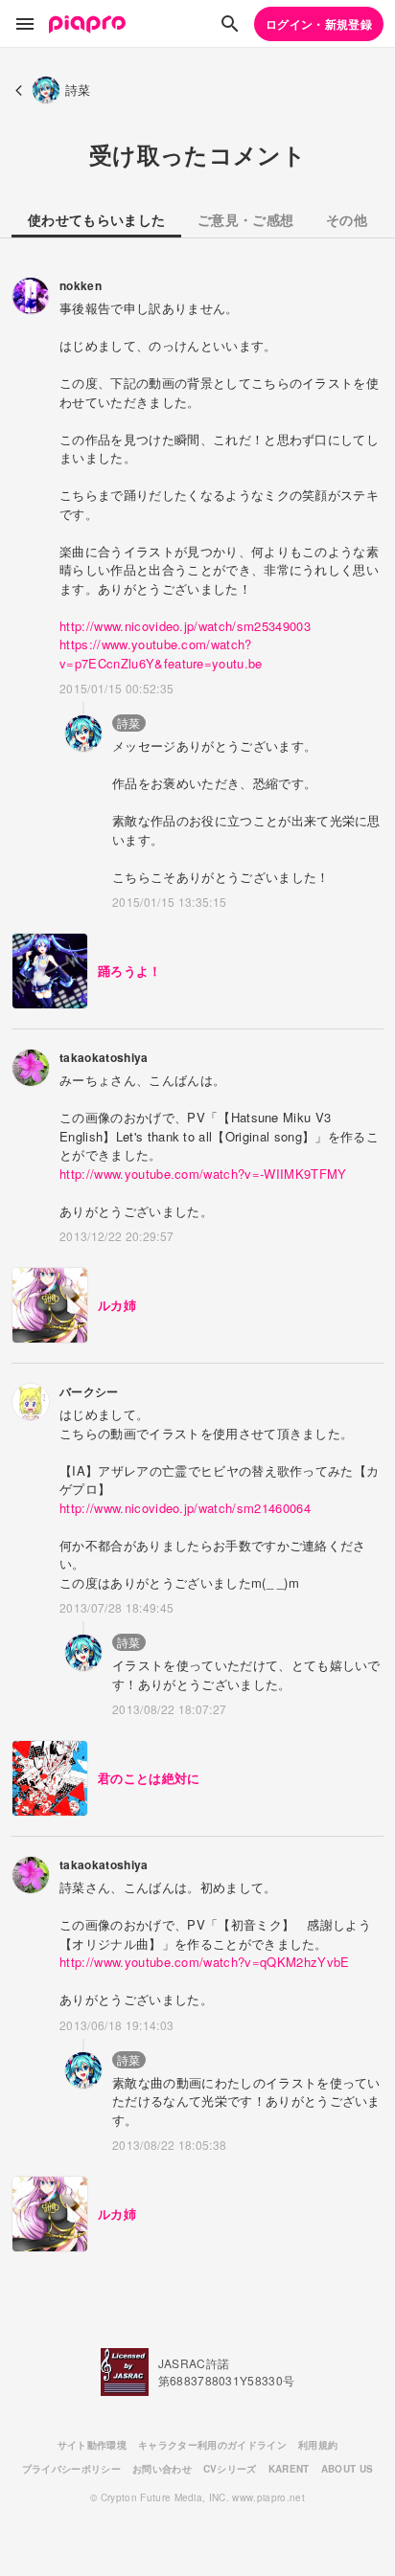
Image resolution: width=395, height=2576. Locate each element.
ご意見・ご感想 (245, 219)
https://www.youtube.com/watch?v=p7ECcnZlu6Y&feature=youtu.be (161, 654)
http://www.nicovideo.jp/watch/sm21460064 (185, 1508)
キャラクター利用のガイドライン (212, 2445)
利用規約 (318, 2445)
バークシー (89, 1391)
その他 (347, 219)
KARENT (289, 2469)
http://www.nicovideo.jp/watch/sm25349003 (185, 626)
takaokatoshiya (104, 1057)
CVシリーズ (230, 2469)
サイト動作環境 (92, 2445)
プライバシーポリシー (71, 2469)
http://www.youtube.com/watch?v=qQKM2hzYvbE (205, 1962)
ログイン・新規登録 (319, 24)
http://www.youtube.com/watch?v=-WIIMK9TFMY (203, 1174)
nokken (81, 285)
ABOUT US (348, 2469)
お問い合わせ (162, 2469)
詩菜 (129, 723)
